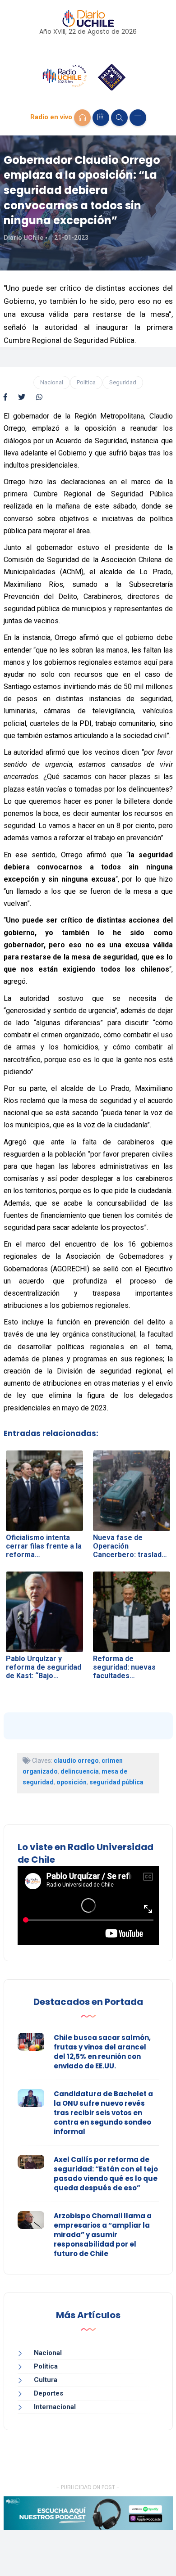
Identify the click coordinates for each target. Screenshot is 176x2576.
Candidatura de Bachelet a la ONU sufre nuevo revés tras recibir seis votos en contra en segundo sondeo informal (103, 2113)
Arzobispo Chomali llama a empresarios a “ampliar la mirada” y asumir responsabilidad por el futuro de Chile (103, 2235)
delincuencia (80, 1771)
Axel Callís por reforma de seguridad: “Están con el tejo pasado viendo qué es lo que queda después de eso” (106, 2174)
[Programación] (101, 118)
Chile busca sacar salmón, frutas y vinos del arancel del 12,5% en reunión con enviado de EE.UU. (102, 2052)
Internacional (55, 2407)
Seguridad (123, 382)
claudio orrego (76, 1761)
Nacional (52, 382)
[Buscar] (119, 118)
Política (86, 382)
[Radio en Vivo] (82, 118)
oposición (72, 1782)
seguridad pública (116, 1782)
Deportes (49, 2393)
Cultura (46, 2380)
